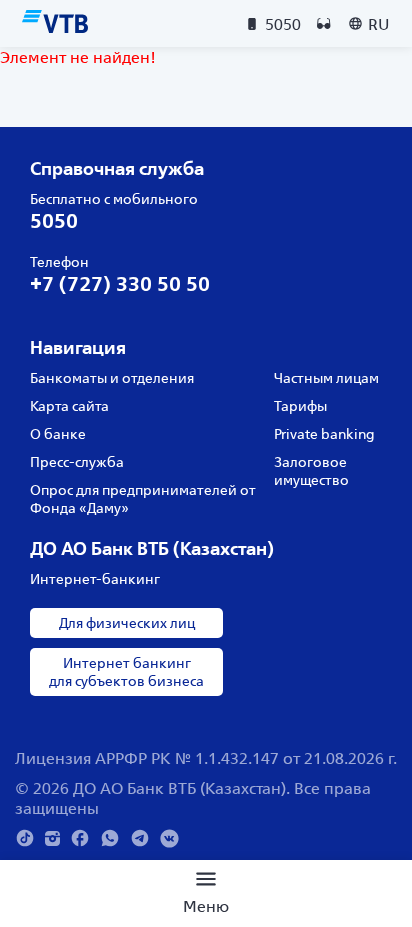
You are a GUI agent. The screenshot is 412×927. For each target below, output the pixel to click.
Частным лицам (326, 378)
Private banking (324, 434)
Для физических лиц (127, 623)
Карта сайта (69, 406)
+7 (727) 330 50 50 (120, 283)
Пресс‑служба (77, 462)
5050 (54, 220)
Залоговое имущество (311, 471)
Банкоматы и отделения (112, 378)
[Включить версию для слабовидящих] (324, 24)
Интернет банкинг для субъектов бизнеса (126, 672)
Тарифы (300, 406)
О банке (58, 434)
